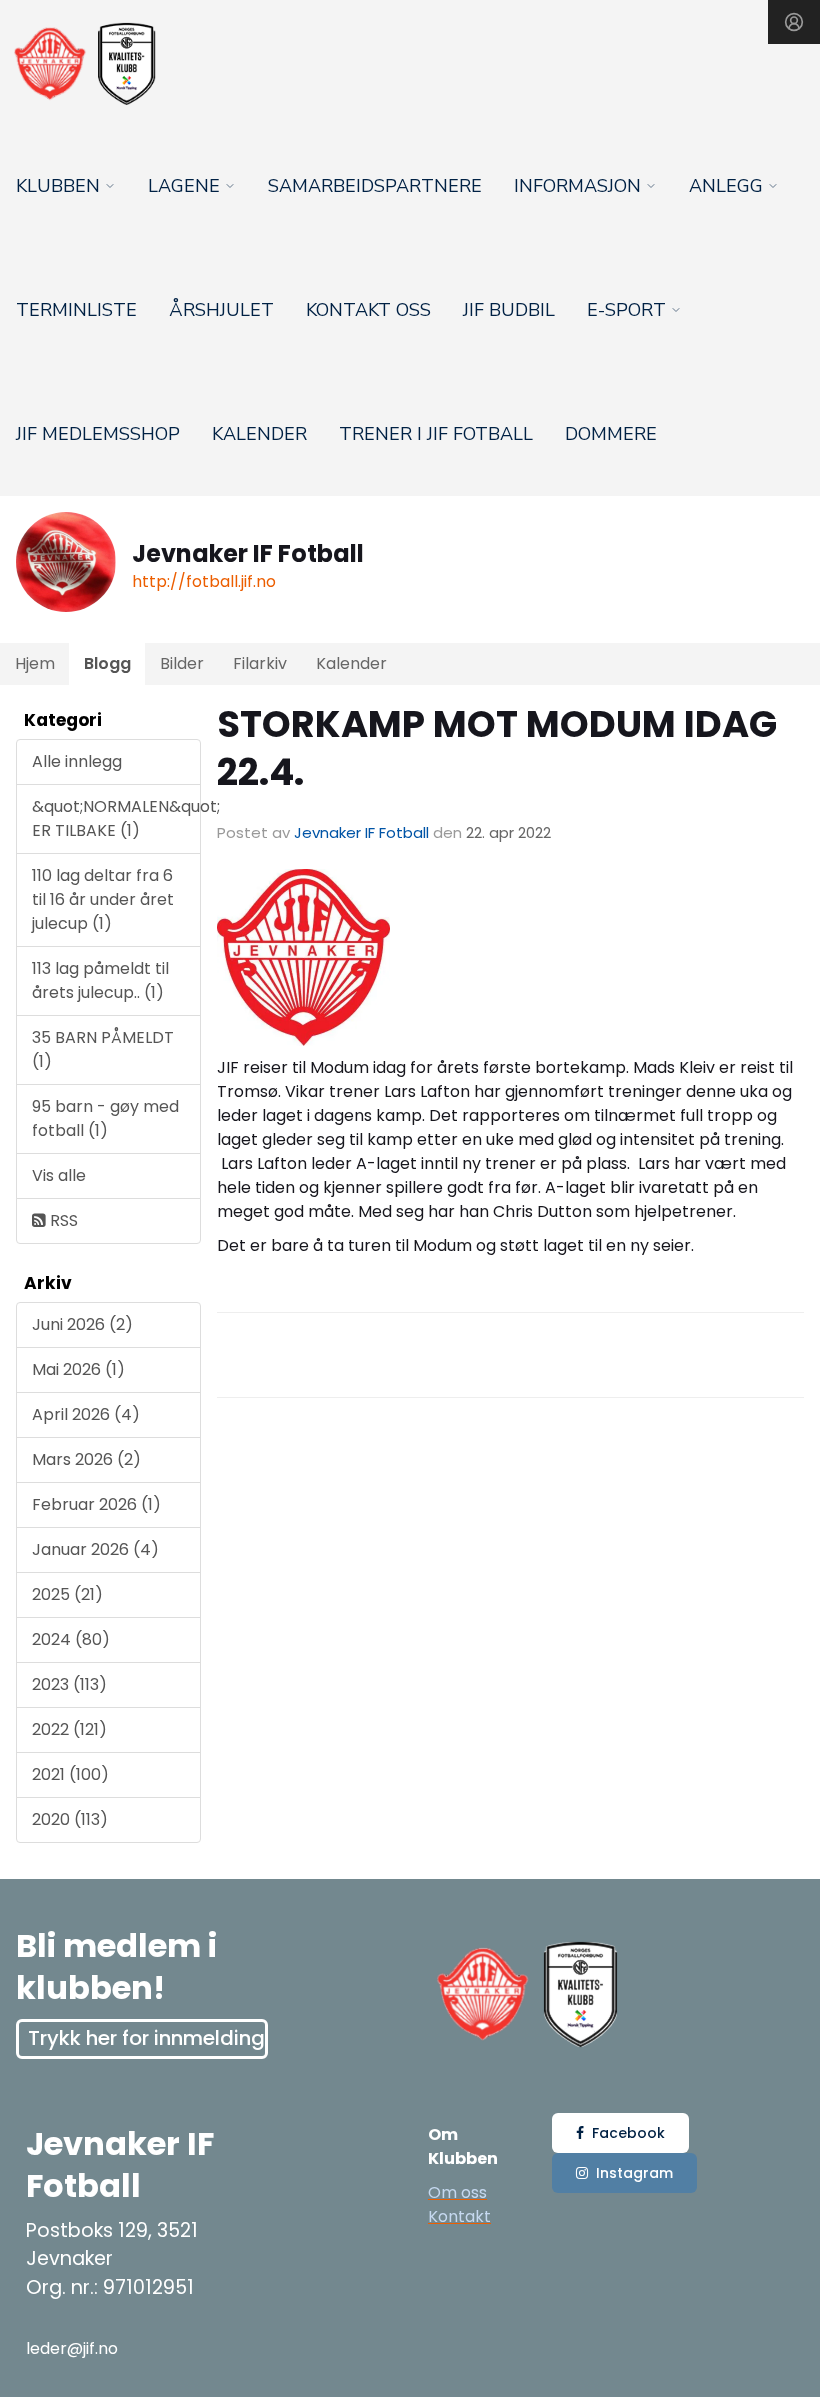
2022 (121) (69, 1729)
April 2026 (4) (86, 1414)
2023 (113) (69, 1684)
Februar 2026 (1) (96, 1504)
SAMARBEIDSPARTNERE (375, 186)
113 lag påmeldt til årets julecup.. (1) (100, 980)
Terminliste (76, 310)
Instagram (634, 2173)
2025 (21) (67, 1594)
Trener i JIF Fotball (436, 434)
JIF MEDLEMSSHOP (98, 434)
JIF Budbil (509, 310)
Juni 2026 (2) (82, 1324)
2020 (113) (70, 1819)
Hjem (35, 663)
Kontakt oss (368, 310)
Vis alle (59, 1175)
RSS (62, 1220)
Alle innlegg (77, 761)
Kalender (259, 434)
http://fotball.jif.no (204, 581)
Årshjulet (221, 310)
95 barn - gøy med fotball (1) (105, 1118)
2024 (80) (71, 1639)
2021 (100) (70, 1774)
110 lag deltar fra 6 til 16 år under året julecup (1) (103, 899)
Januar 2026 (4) (95, 1549)
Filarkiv (260, 663)
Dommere (611, 434)
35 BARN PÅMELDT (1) (103, 1049)
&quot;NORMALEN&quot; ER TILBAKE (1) (116, 818)
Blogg (107, 663)
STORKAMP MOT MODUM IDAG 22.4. (497, 748)
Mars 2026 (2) (86, 1459)
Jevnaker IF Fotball (361, 832)
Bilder (182, 663)
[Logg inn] (794, 22)
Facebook (628, 2133)
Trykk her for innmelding (146, 2038)
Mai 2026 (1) (78, 1369)
